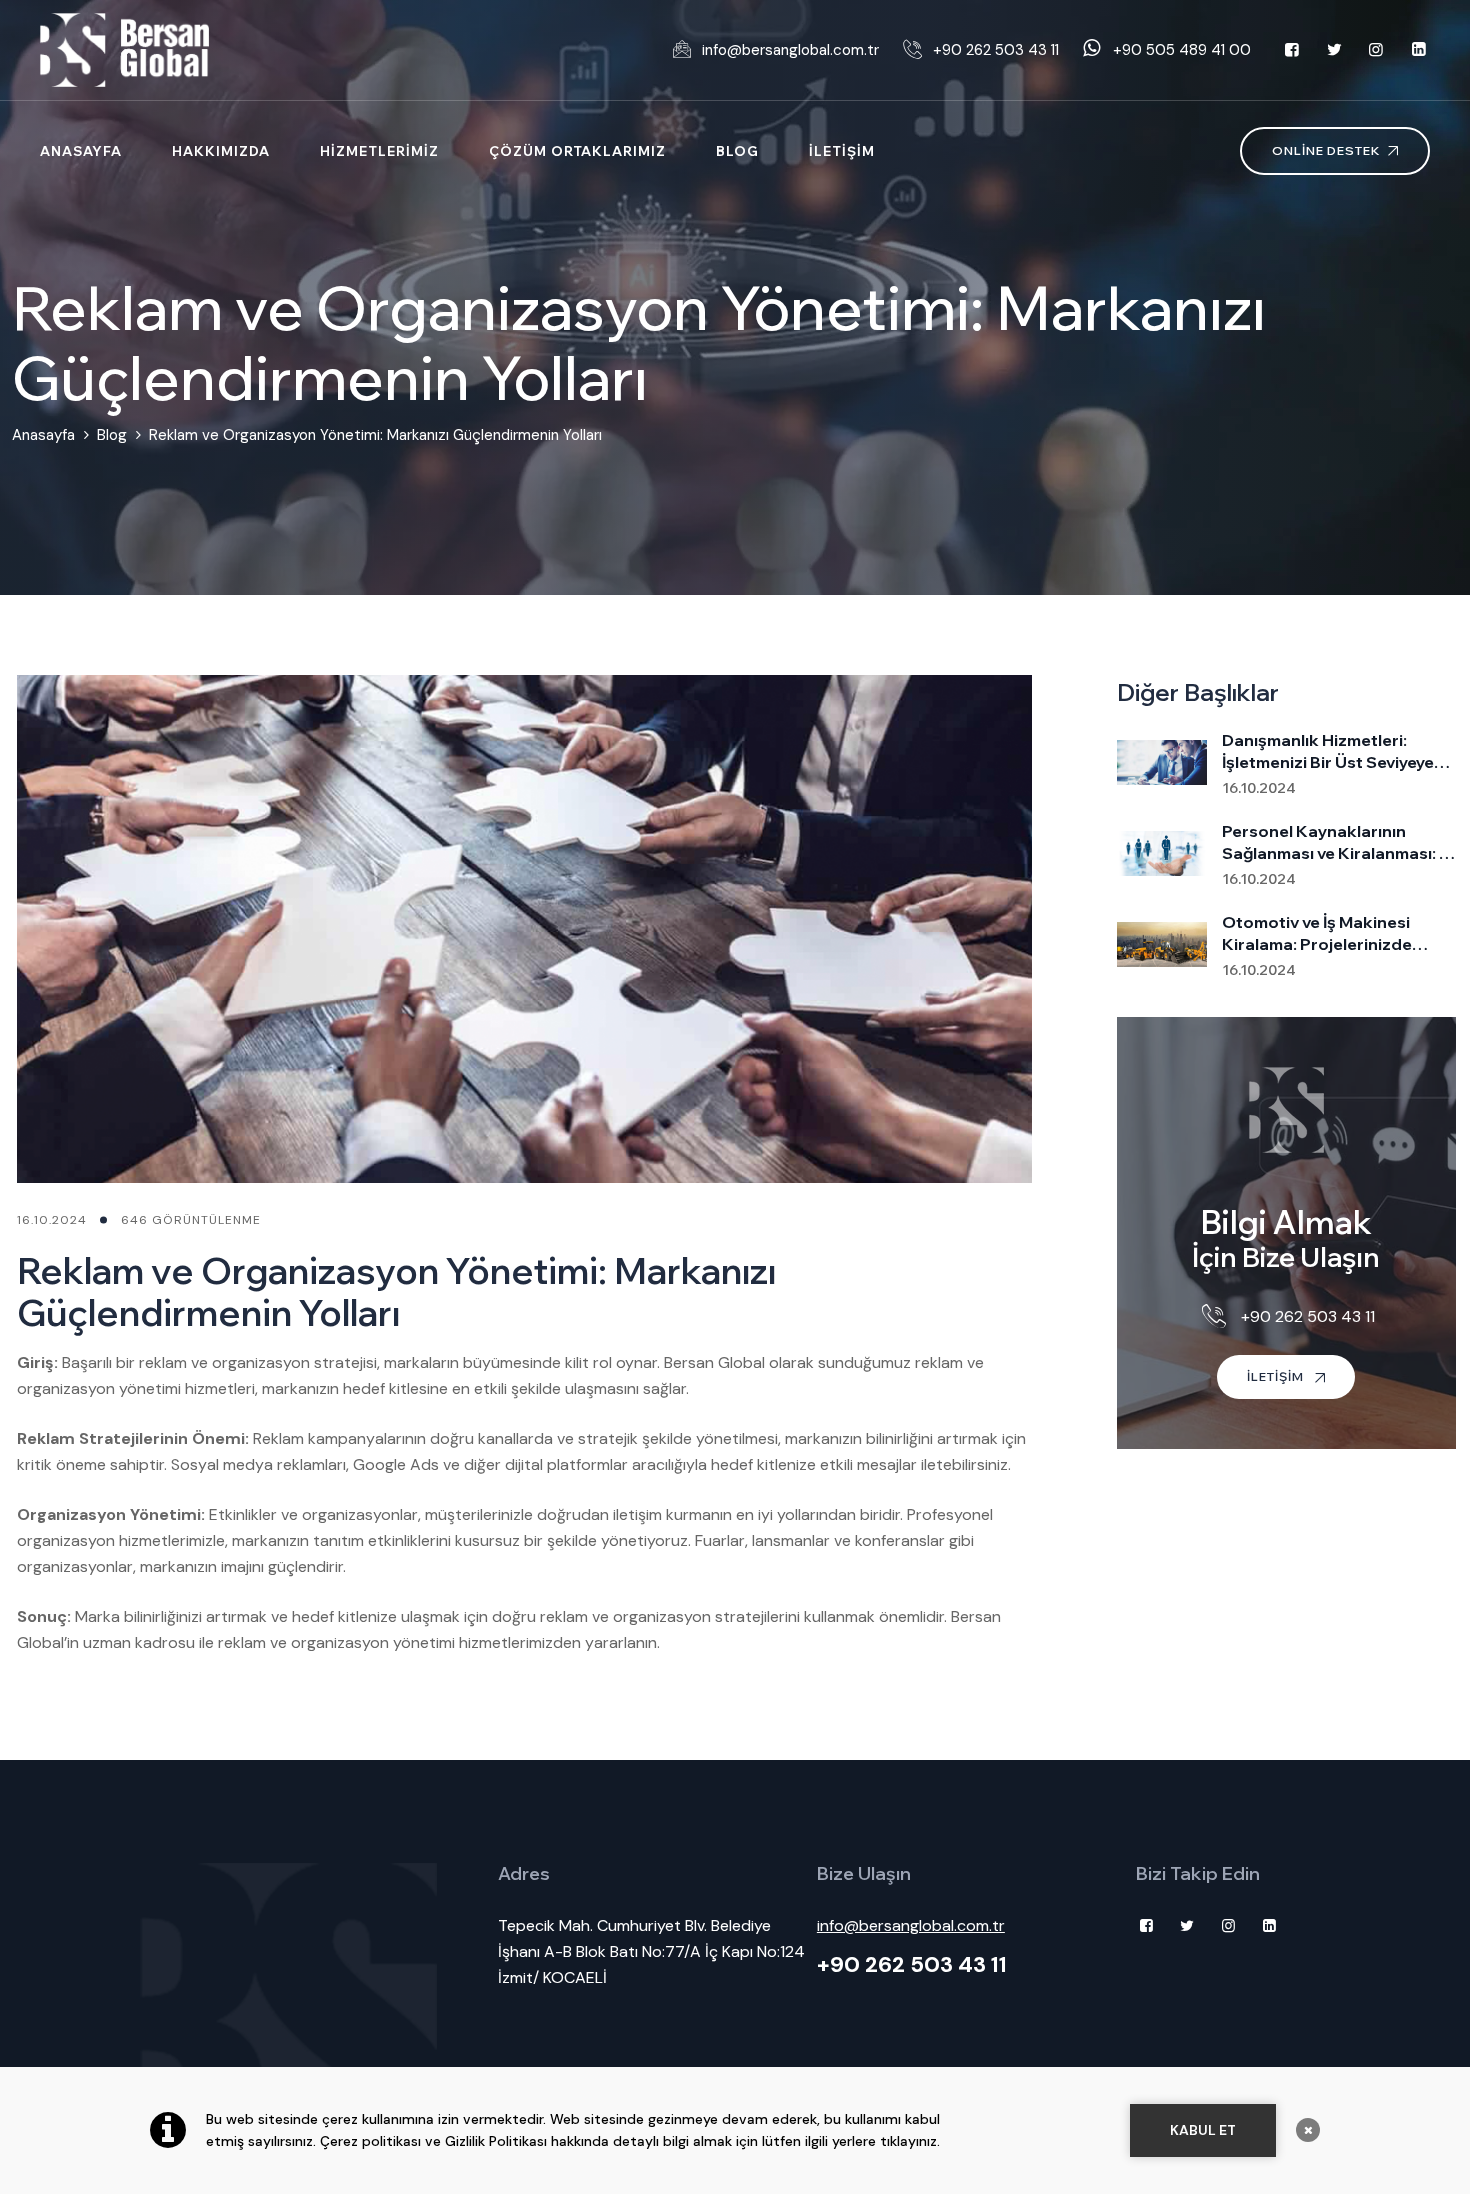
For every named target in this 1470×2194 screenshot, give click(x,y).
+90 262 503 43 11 (912, 1964)
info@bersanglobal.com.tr (911, 1925)
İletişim (1277, 1376)
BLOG (737, 151)
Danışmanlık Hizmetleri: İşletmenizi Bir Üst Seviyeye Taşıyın (1328, 751)
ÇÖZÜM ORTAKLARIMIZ (577, 151)
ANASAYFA (81, 151)
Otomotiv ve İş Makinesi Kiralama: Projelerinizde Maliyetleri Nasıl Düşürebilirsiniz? (1317, 933)
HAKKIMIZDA (221, 151)
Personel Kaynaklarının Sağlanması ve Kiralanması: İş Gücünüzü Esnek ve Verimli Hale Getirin (1337, 842)
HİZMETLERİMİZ (379, 151)
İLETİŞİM (842, 151)
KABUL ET (1203, 2130)
